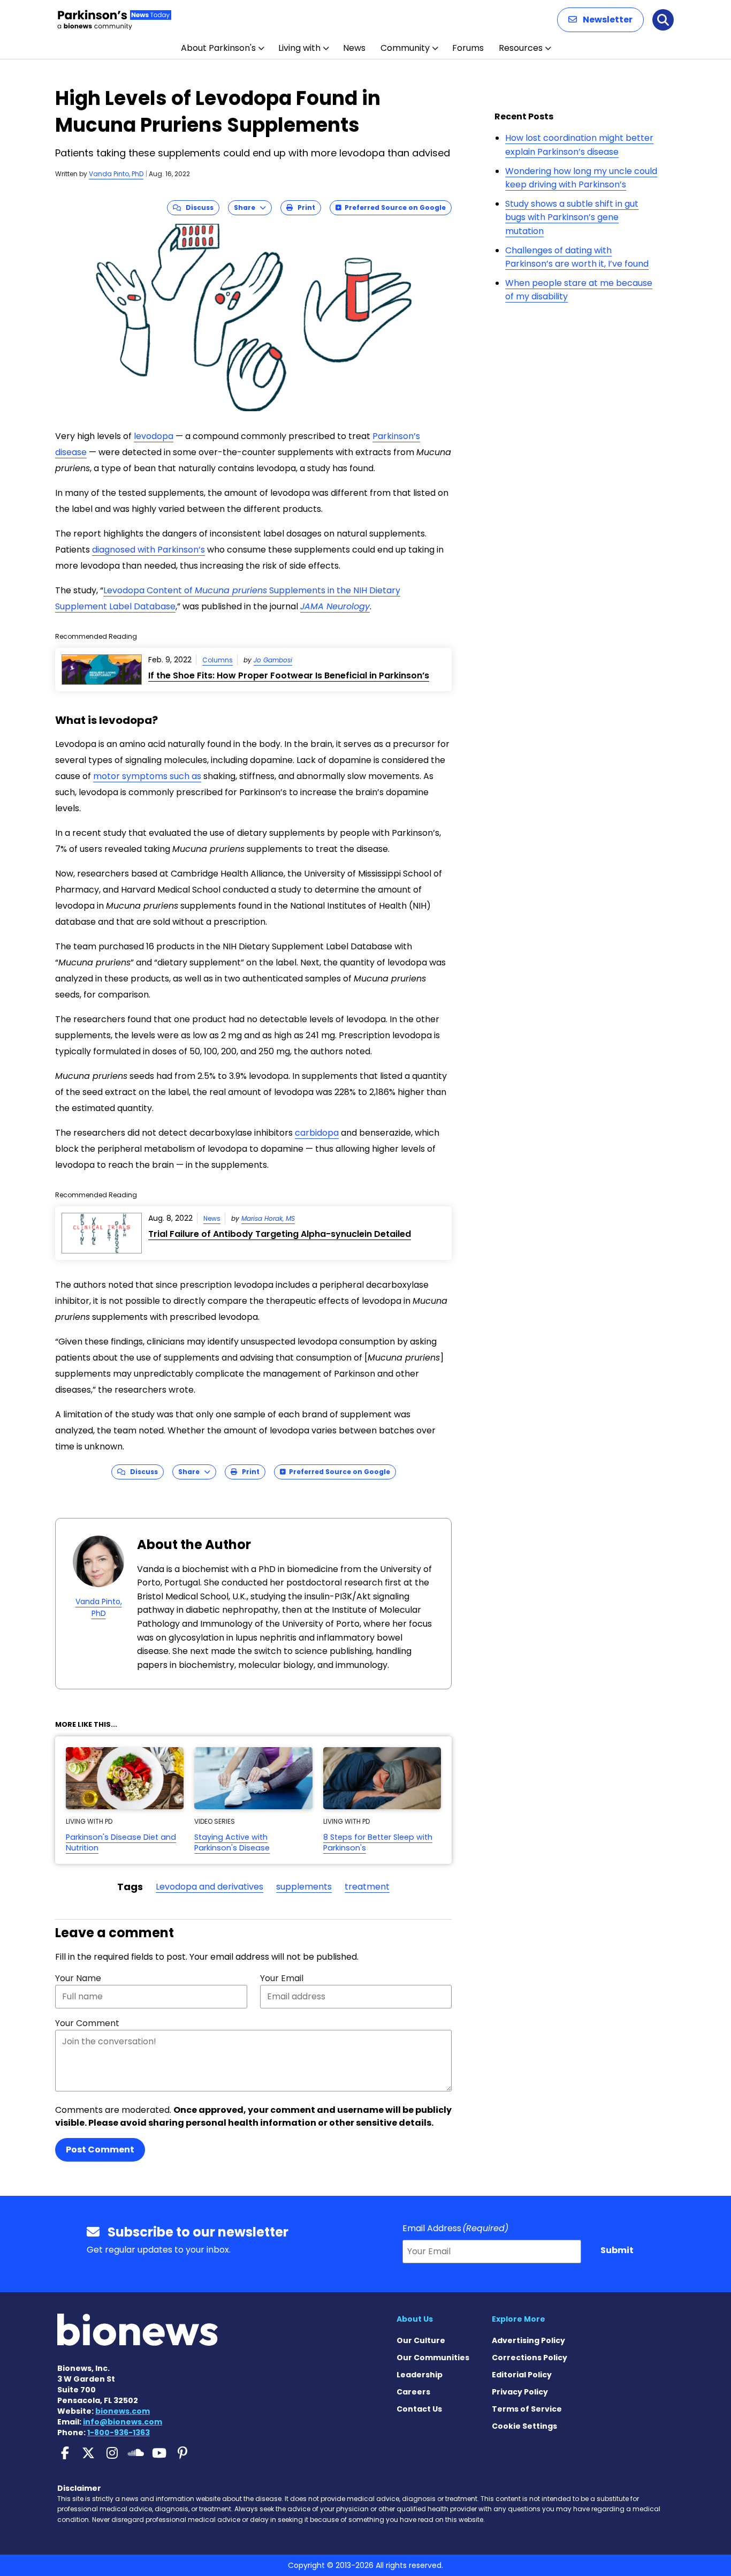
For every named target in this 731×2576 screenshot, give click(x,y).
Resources (521, 48)
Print (304, 207)
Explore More (519, 2319)
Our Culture (421, 2340)
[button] (600, 20)
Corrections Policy (530, 2358)
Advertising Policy (528, 2340)
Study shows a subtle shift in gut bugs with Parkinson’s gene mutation (572, 217)
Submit (617, 2250)
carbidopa (317, 1133)
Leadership (420, 2375)
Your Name (78, 1978)
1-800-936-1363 (119, 2433)
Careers (413, 2392)
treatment (367, 1887)
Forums (468, 48)
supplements (304, 1887)
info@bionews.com (123, 2422)
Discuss (197, 207)
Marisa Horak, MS (268, 1218)
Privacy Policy (520, 2392)
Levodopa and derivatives (210, 1887)
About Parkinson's (218, 48)
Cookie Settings (524, 2426)
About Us (415, 2319)
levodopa (154, 436)
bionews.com (123, 2411)
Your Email (282, 1978)
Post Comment (100, 2150)
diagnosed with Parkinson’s (149, 550)
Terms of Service (527, 2409)
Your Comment (87, 2023)
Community (405, 48)
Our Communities (433, 2358)
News (354, 48)
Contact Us (419, 2409)
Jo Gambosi (273, 660)
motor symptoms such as (147, 776)
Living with (299, 48)
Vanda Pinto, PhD (116, 174)
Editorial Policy (522, 2375)
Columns (218, 660)
